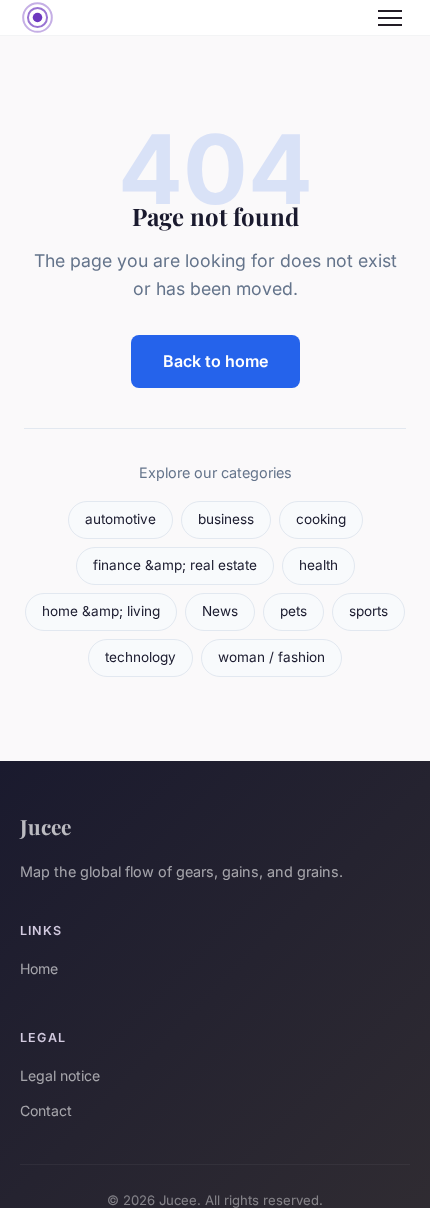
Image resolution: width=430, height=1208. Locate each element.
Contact (46, 1110)
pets (293, 611)
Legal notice (60, 1075)
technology (140, 657)
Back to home (215, 361)
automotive (120, 519)
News (220, 611)
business (226, 519)
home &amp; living (101, 611)
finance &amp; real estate (175, 565)
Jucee (45, 826)
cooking (321, 519)
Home (39, 968)
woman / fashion (271, 657)
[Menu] (390, 18)
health (318, 565)
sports (368, 611)
